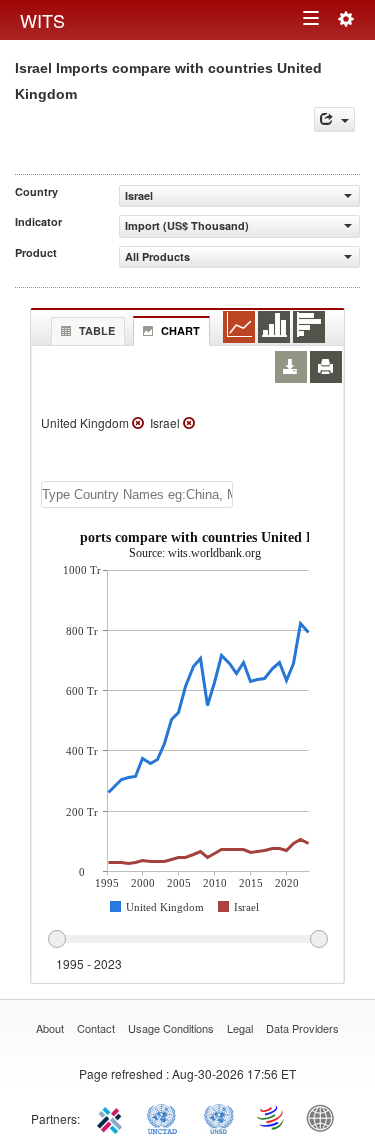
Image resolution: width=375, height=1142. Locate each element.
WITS (42, 20)
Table (97, 330)
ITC (113, 1117)
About (50, 1028)
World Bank (325, 1117)
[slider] (187, 940)
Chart (180, 330)
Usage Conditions (171, 1028)
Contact (96, 1028)
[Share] (334, 119)
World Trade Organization (272, 1117)
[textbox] (137, 494)
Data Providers (302, 1028)
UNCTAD (166, 1117)
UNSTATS (219, 1117)
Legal (240, 1028)
